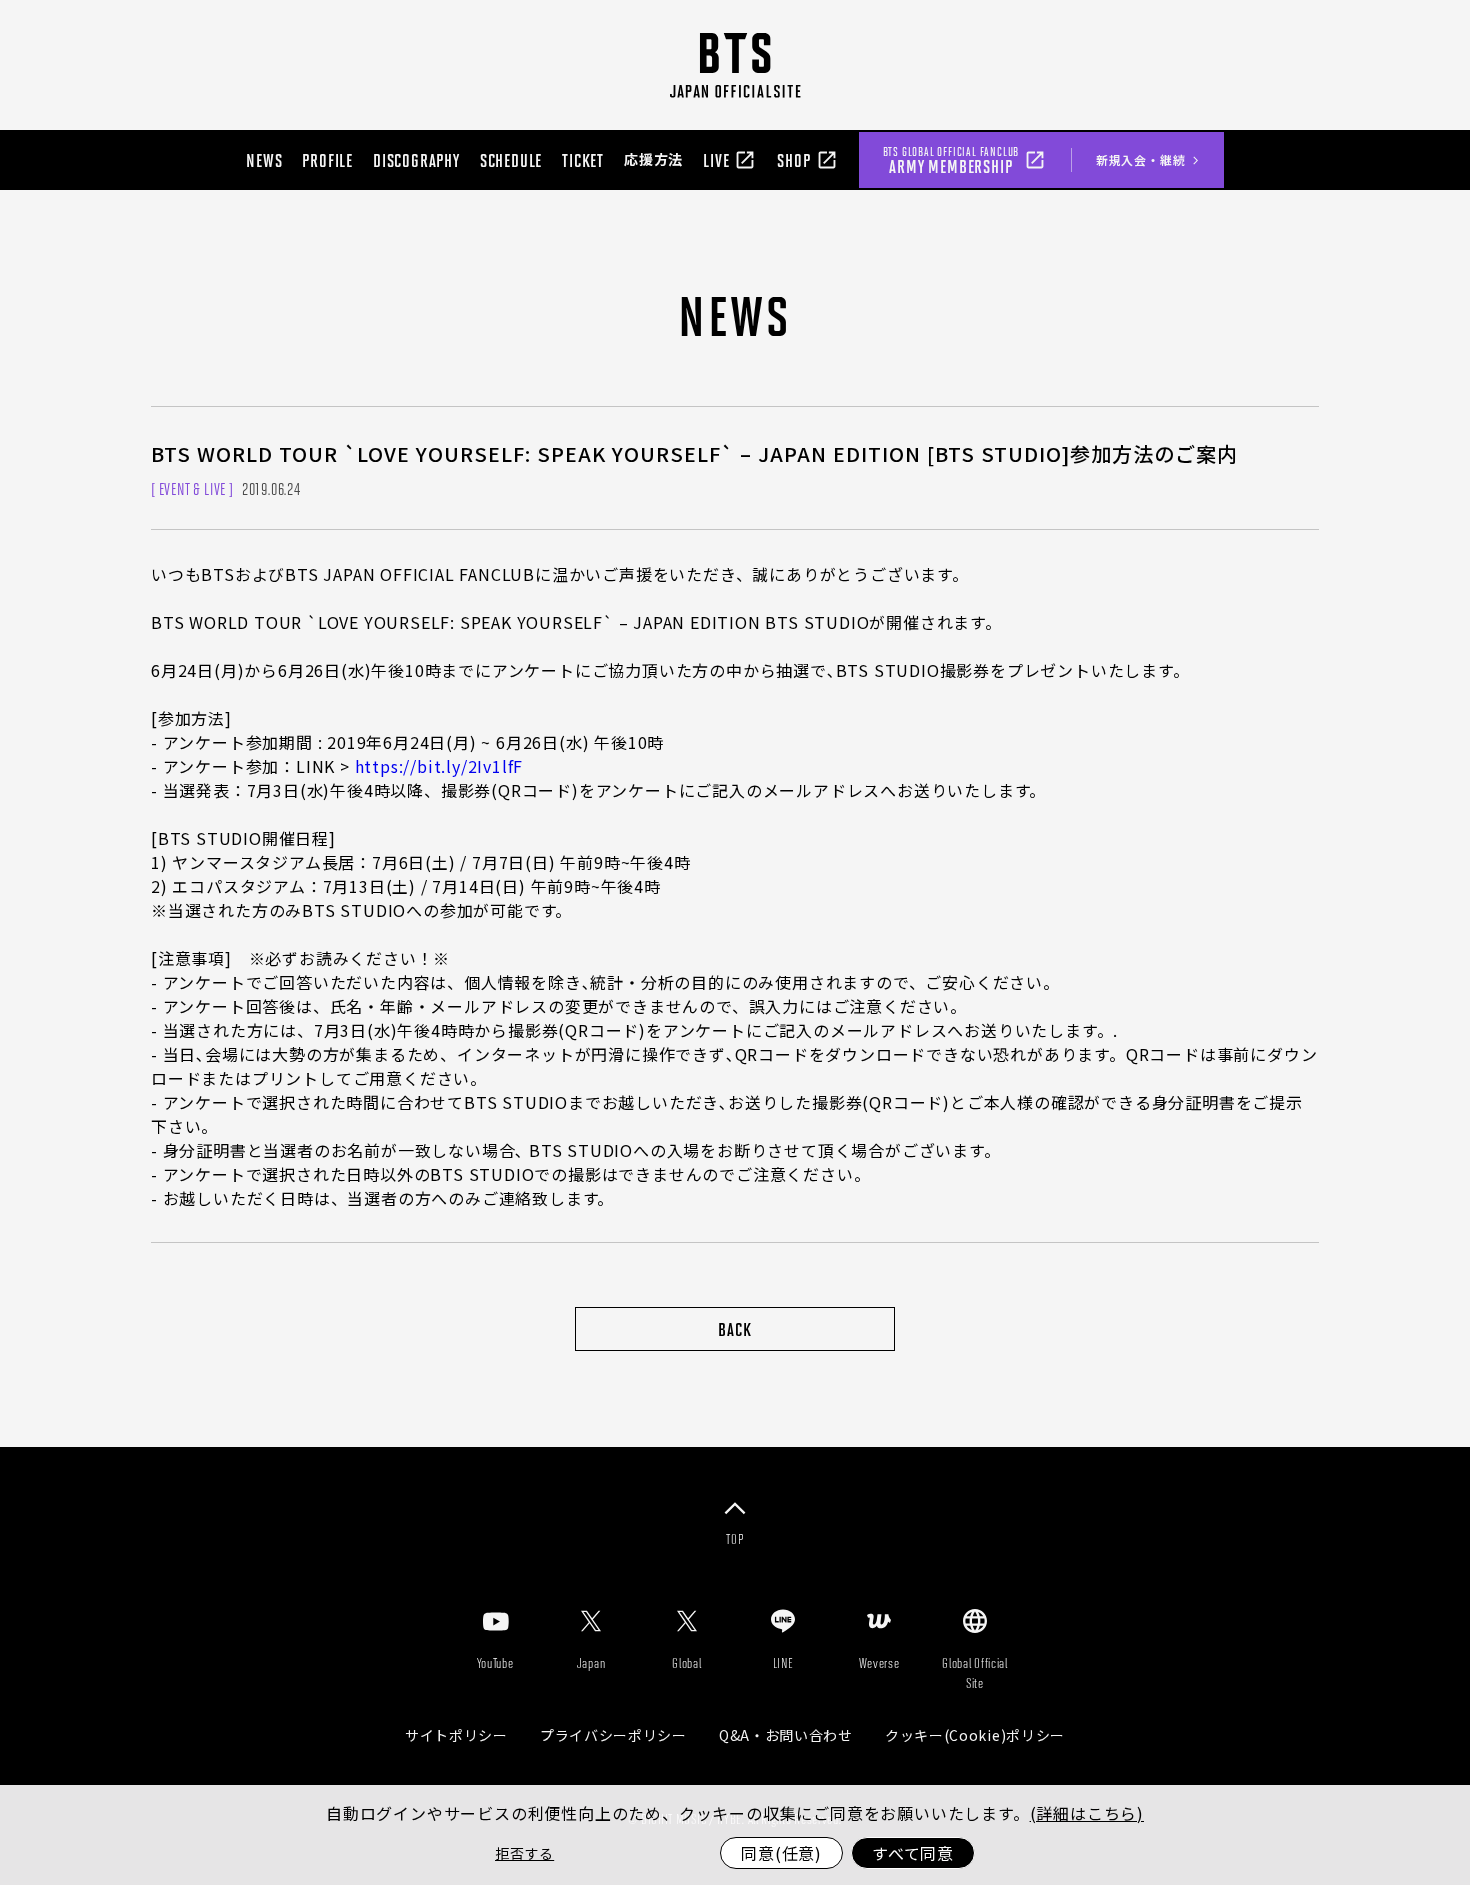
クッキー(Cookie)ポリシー (975, 1735)
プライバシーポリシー (613, 1735)
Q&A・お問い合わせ (786, 1735)
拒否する (524, 1853)
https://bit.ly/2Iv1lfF (439, 766)
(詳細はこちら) (1087, 1813)
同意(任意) (781, 1853)
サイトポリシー (456, 1735)
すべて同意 (913, 1853)
